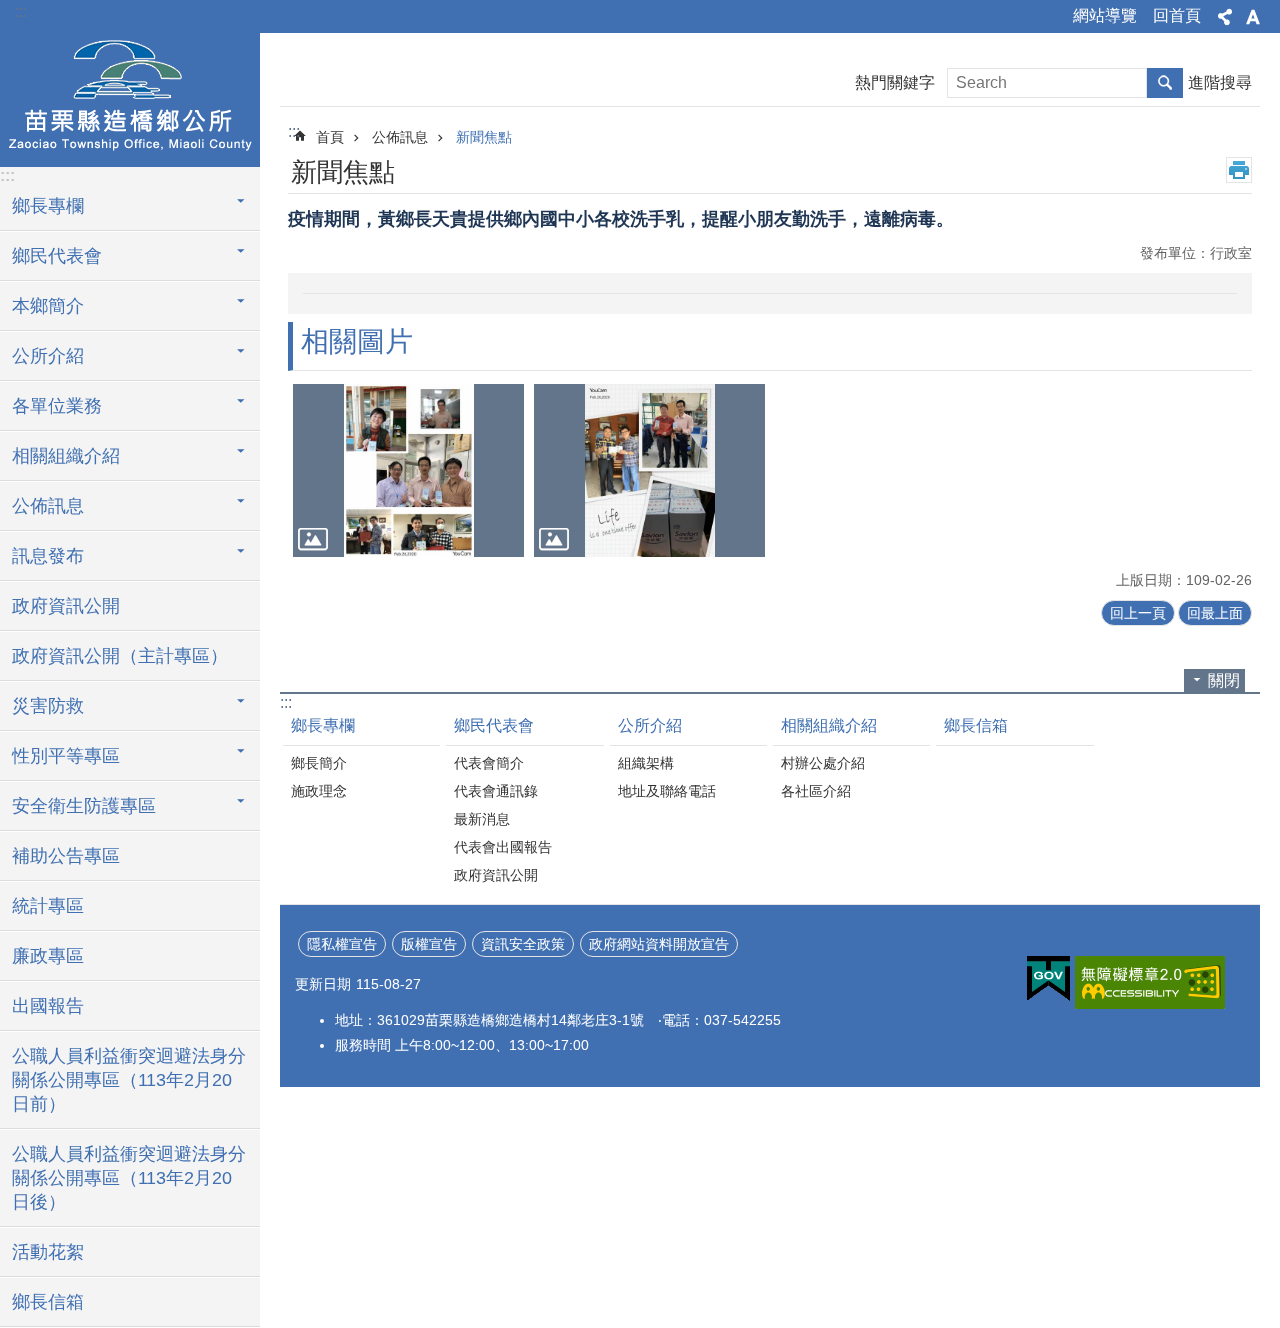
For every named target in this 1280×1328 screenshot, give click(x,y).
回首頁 (1177, 15)
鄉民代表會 (494, 725)
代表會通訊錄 (496, 791)
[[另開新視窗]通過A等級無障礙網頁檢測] (1150, 982)
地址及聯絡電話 (667, 791)
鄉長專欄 (323, 725)
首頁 (330, 137)
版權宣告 (429, 944)
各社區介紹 (816, 791)
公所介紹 (650, 725)
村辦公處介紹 (823, 763)
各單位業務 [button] (57, 406)
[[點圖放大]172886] (649, 470)
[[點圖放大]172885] (408, 470)
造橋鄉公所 (130, 97)
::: (21, 11)
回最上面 (1215, 613)
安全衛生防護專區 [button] (84, 806)
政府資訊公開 (66, 606)
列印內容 (1239, 170)
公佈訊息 (400, 137)
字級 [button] (1253, 17)
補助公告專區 (66, 856)
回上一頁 (1138, 613)
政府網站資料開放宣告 (659, 944)
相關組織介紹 (829, 725)
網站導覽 (1105, 15)
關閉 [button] (1224, 680)
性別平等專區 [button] (66, 756)
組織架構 (646, 763)
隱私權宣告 (342, 944)
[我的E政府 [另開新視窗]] (1048, 979)
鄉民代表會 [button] (57, 256)
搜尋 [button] (1165, 83)
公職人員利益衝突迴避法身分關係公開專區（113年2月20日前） (129, 1080)
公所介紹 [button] (48, 356)
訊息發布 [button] (48, 556)
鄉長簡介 (319, 763)
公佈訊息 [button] (48, 506)
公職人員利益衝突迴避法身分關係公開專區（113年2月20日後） (129, 1178)
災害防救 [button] (48, 706)
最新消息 (482, 819)
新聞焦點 (484, 137)
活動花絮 (48, 1252)
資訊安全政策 (523, 944)
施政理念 (319, 791)
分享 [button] (1225, 17)
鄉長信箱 (48, 1302)
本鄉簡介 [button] (48, 306)
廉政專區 (48, 956)
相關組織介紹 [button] (66, 456)
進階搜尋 (1220, 82)
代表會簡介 (489, 763)
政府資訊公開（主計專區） (120, 656)
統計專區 (48, 906)
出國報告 (48, 1006)
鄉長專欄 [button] (48, 206)
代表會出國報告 (503, 847)
